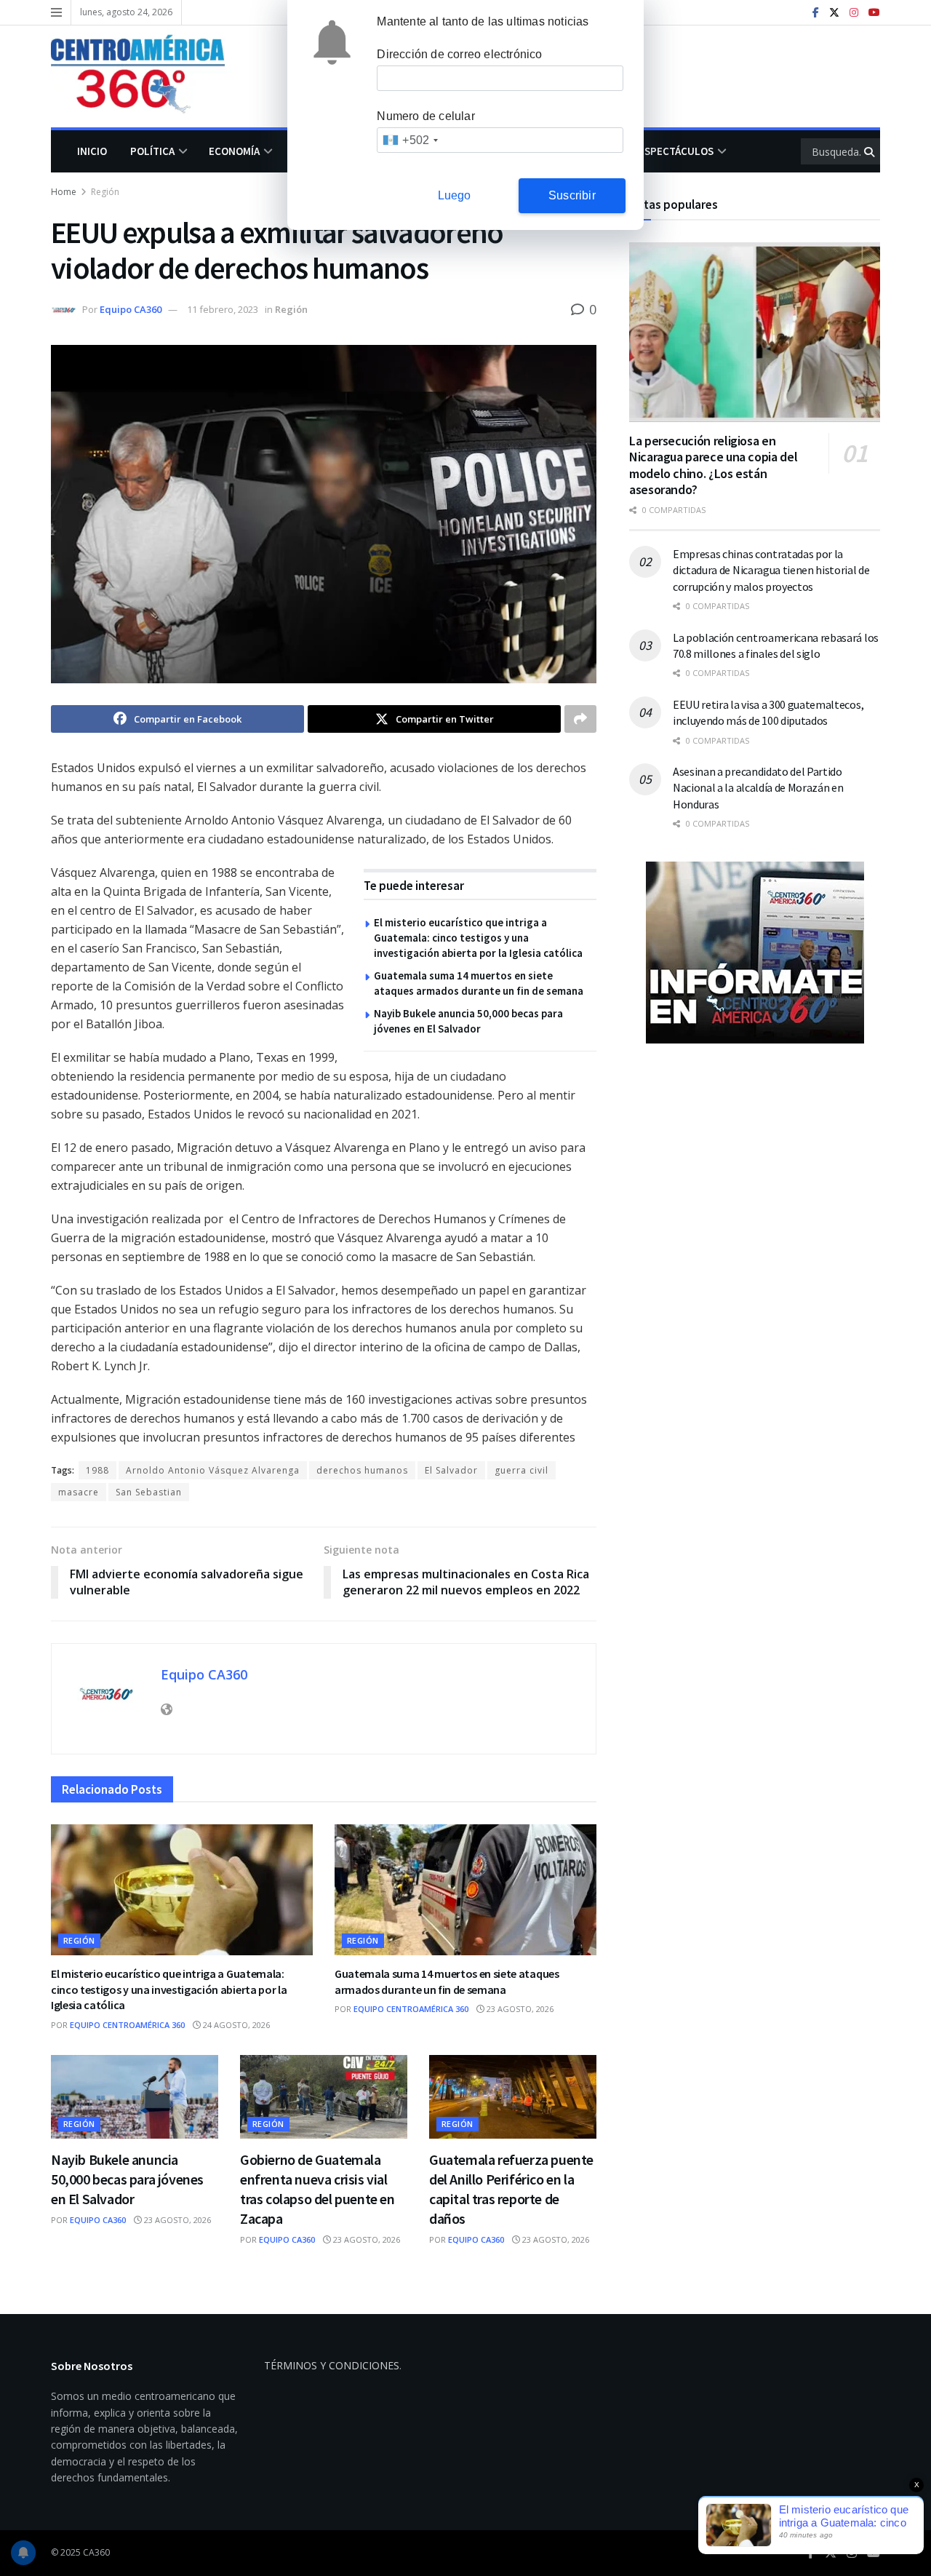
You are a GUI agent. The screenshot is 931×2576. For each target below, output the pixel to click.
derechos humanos (362, 1470)
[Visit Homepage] (148, 76)
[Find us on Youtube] (874, 13)
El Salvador (451, 1470)
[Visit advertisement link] (755, 953)
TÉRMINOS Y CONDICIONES (332, 2365)
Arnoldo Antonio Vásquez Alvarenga (213, 1470)
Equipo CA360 (131, 309)
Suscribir (572, 195)
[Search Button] (870, 151)
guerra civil (522, 1470)
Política (152, 151)
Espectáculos (676, 151)
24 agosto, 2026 (235, 2025)
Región (105, 192)
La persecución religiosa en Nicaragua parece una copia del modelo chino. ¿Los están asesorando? (713, 465)
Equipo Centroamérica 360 (127, 2025)
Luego (455, 195)
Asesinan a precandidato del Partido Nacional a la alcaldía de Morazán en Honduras (758, 788)
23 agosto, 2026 (519, 2009)
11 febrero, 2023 (223, 309)
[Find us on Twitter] (834, 13)
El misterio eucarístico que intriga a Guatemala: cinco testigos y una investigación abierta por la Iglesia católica (478, 938)
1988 (97, 1470)
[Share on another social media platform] (580, 719)
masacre (79, 1492)
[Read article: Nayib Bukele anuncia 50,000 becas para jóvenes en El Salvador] (135, 2097)
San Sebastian (149, 1492)
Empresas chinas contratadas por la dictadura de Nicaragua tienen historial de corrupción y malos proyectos (771, 570)
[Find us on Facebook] (816, 13)
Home (64, 192)
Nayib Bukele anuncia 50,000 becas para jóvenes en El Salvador (127, 2179)
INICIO (92, 151)
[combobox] (410, 140)
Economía (234, 151)
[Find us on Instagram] (854, 13)
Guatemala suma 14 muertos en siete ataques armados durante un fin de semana (447, 1981)
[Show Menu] (56, 12)
